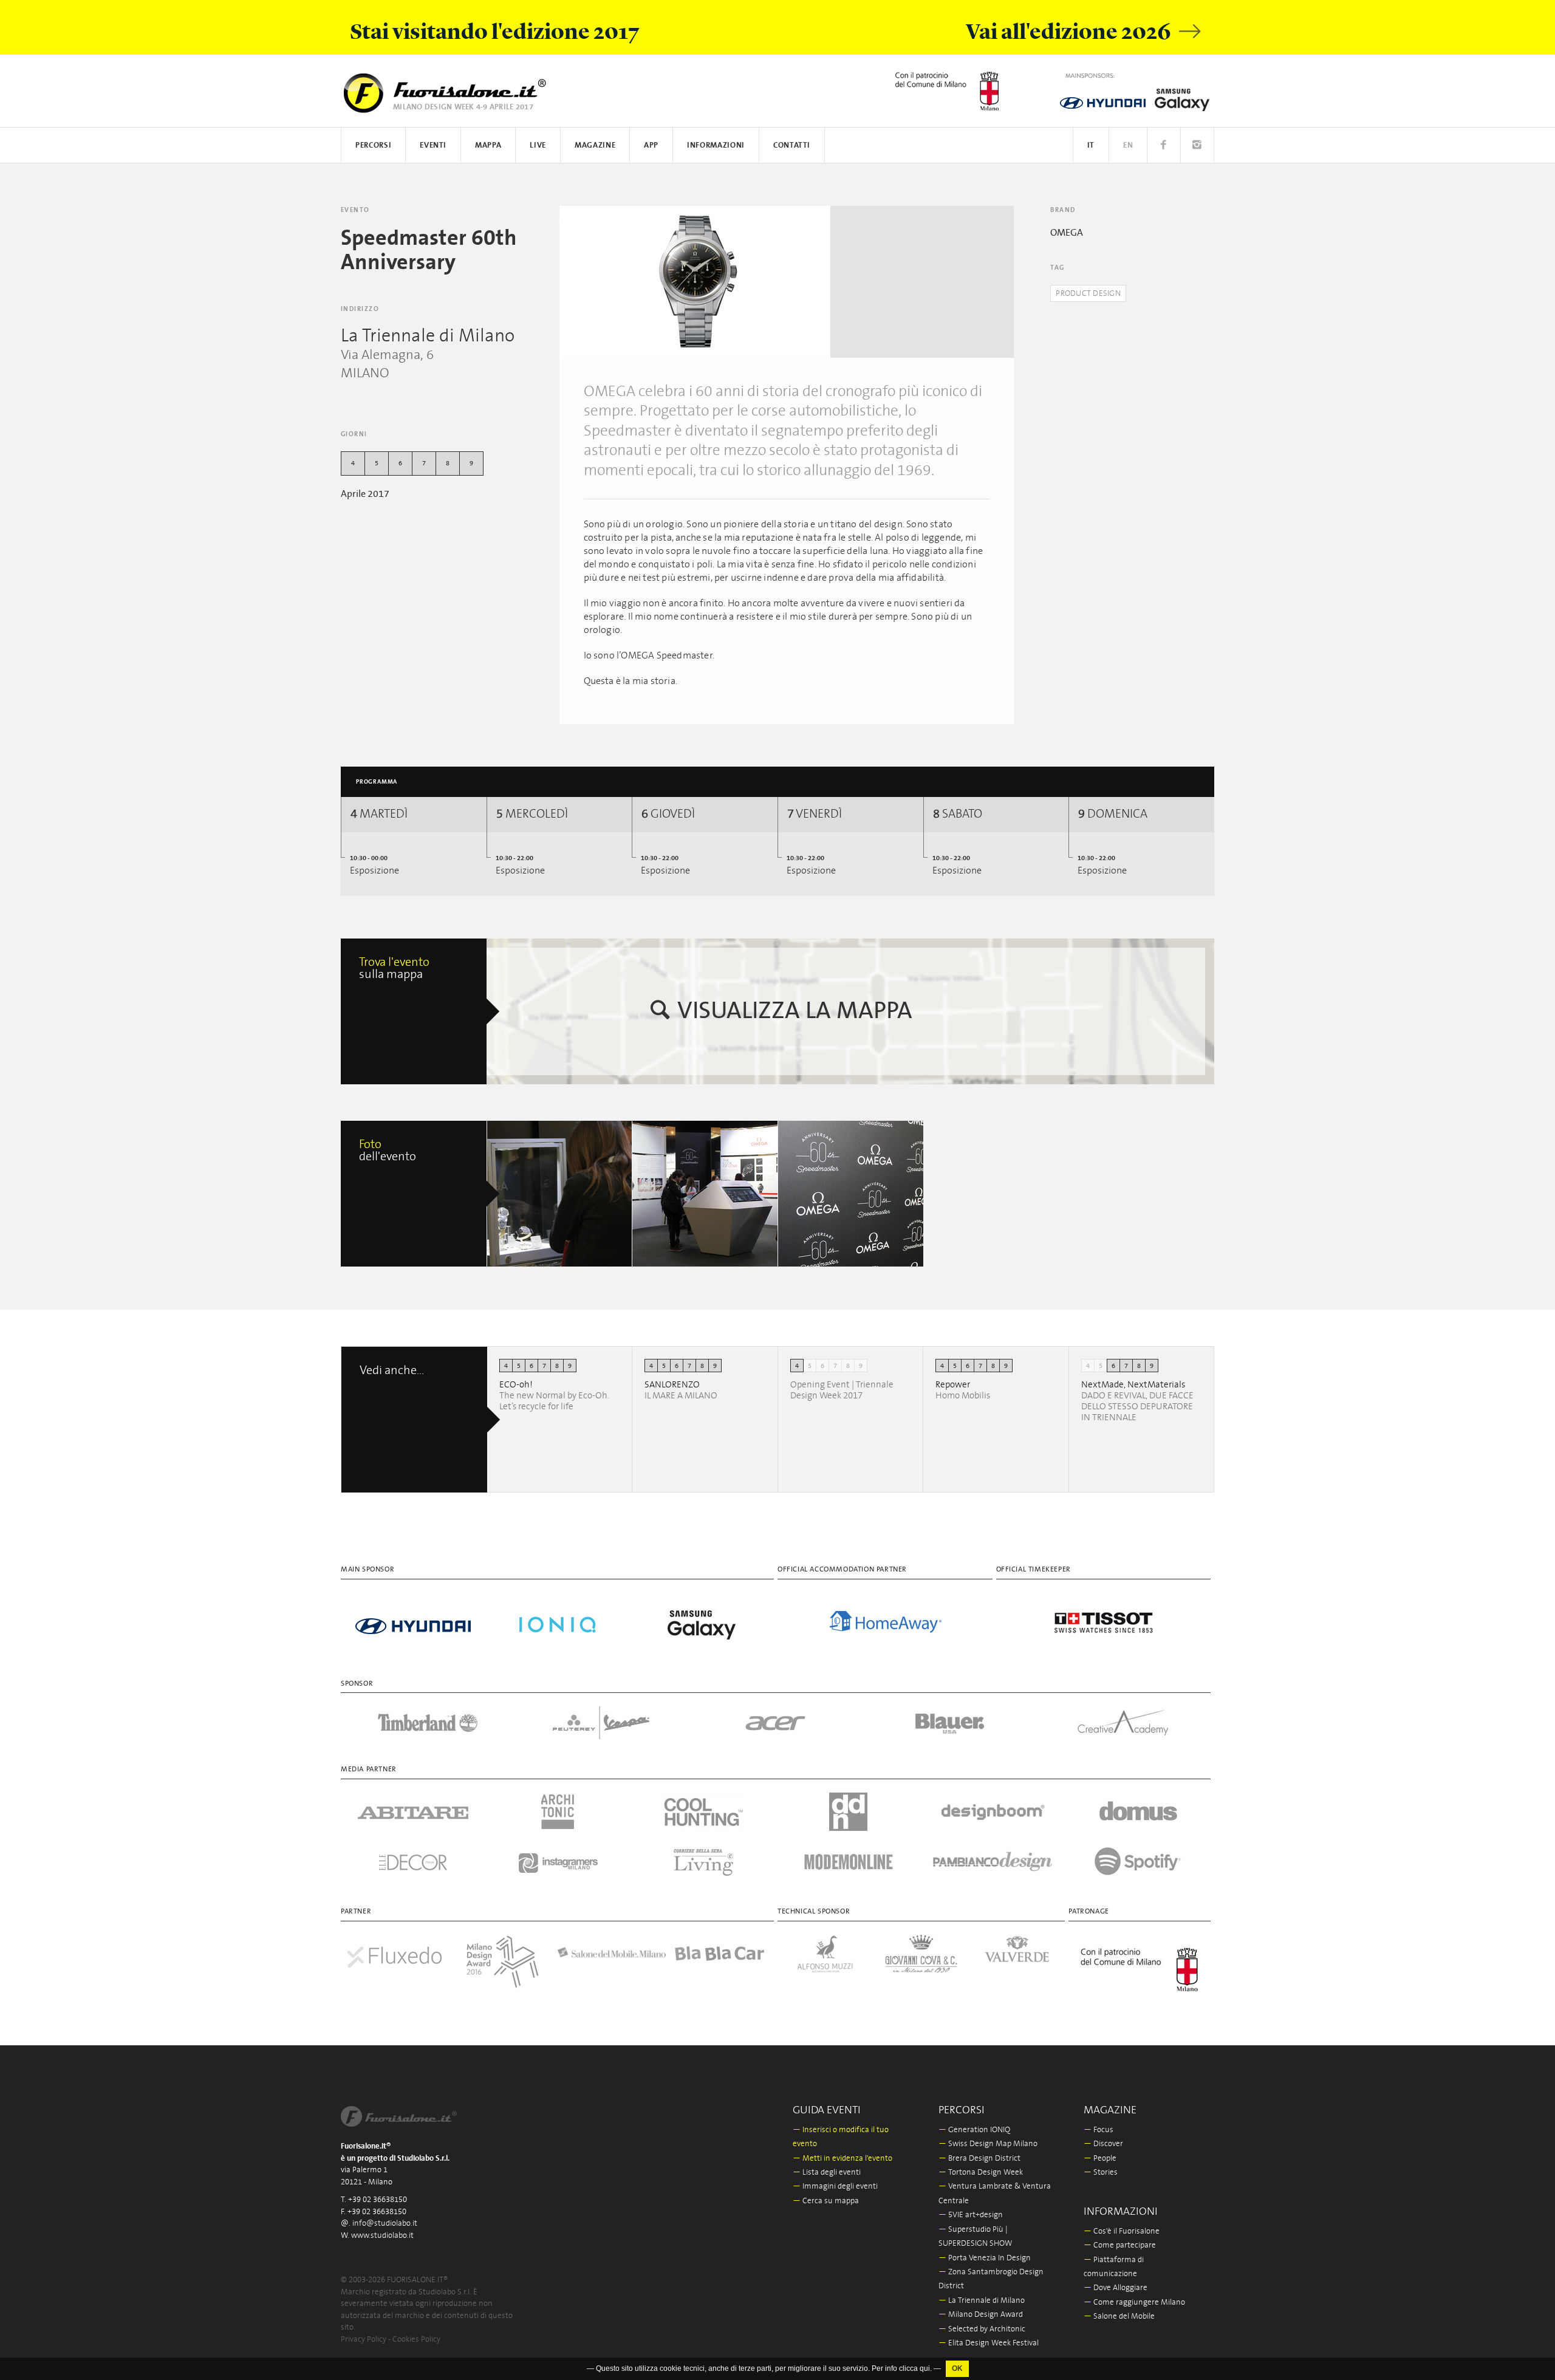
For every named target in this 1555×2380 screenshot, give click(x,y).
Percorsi (373, 145)
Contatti (792, 145)
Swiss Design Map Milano (988, 2144)
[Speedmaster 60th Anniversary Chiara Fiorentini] (560, 1194)
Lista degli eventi (827, 2173)
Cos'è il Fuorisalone (1122, 2231)
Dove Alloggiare (1116, 2288)
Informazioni (716, 145)
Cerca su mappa (826, 2201)
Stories (1101, 2173)
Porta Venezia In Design (985, 2258)
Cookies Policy (416, 2340)
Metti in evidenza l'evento (842, 2159)
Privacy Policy (364, 2340)
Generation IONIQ (974, 2130)
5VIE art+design (971, 2215)
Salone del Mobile (1119, 2317)
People (1100, 2159)
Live (538, 145)
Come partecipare (1120, 2245)
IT (1091, 145)
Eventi (433, 145)
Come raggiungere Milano (1134, 2303)
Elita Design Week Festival (989, 2343)
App (651, 145)
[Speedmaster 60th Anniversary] (695, 282)
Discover (1103, 2144)
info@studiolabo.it (385, 2224)
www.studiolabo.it (382, 2236)
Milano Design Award (981, 2315)
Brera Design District (979, 2159)
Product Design (1088, 294)
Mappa (488, 145)
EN (1128, 145)
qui (925, 2375)
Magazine (595, 145)
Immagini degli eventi (835, 2187)
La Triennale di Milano (982, 2301)
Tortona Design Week (981, 2173)
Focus (1099, 2130)
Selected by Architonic (982, 2329)
